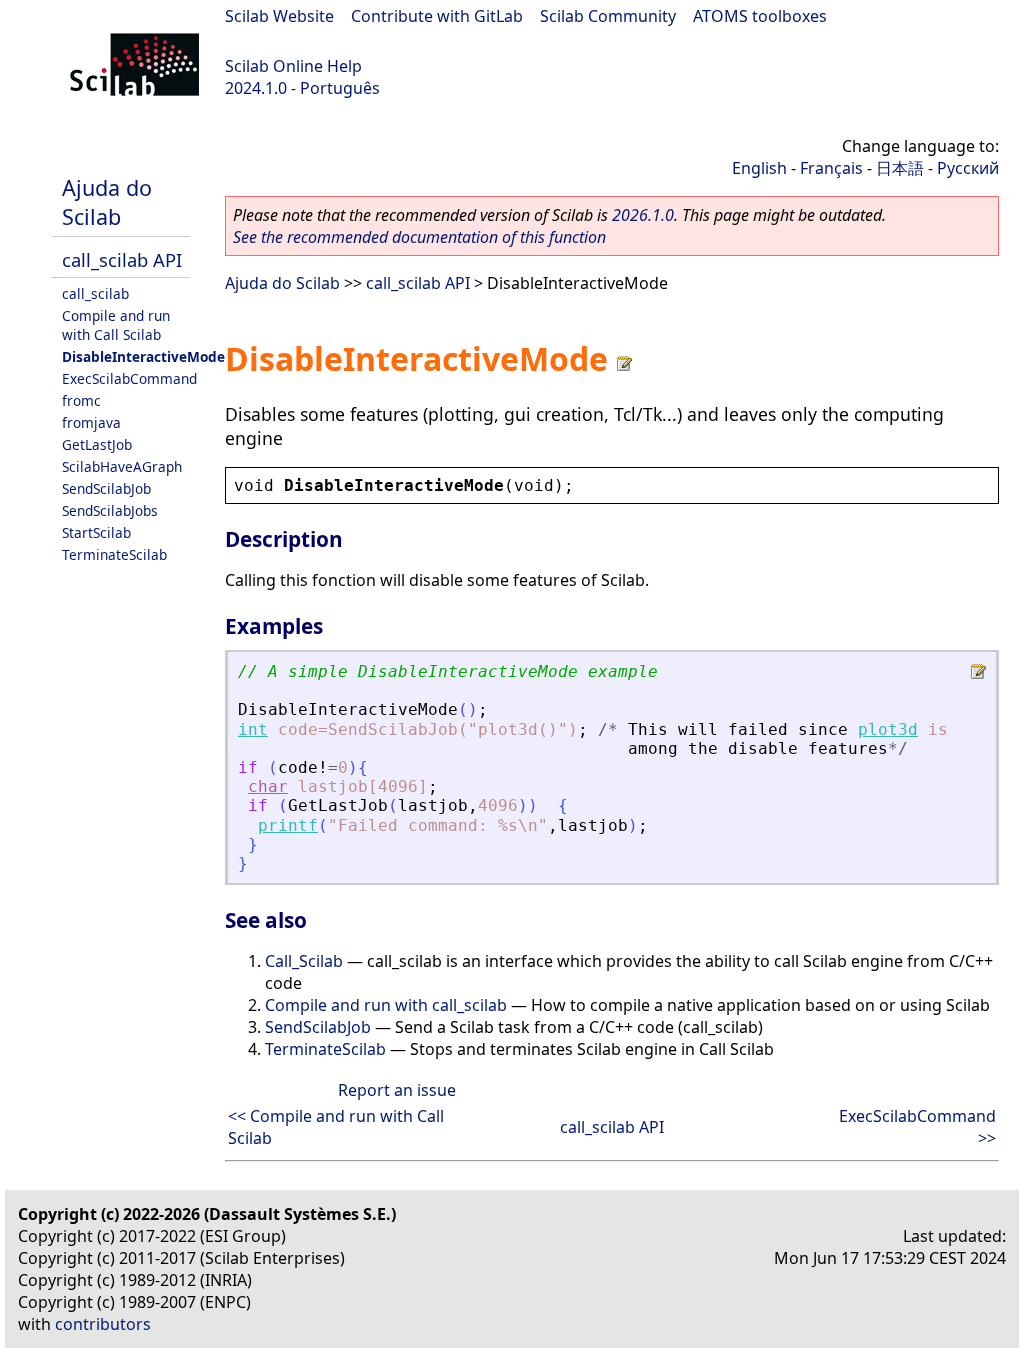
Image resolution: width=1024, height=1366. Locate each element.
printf (288, 825)
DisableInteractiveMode (143, 356)
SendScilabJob (106, 488)
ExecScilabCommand (129, 378)
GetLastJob (97, 444)
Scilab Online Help (293, 66)
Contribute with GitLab (437, 16)
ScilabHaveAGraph (122, 466)
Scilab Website (279, 16)
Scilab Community (608, 16)
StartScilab (96, 532)
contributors (103, 1324)
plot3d (888, 729)
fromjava (91, 422)
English (759, 168)
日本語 (900, 168)
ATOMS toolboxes (760, 16)
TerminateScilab (114, 554)
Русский (968, 168)
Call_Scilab (304, 961)
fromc (81, 400)
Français (831, 168)
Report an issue (397, 1090)
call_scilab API (122, 259)
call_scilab (95, 293)
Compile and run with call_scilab (386, 1005)
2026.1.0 (643, 215)
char (268, 786)
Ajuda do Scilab (107, 202)
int (253, 729)
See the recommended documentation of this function (419, 237)
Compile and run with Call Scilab (116, 325)
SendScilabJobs (110, 510)
